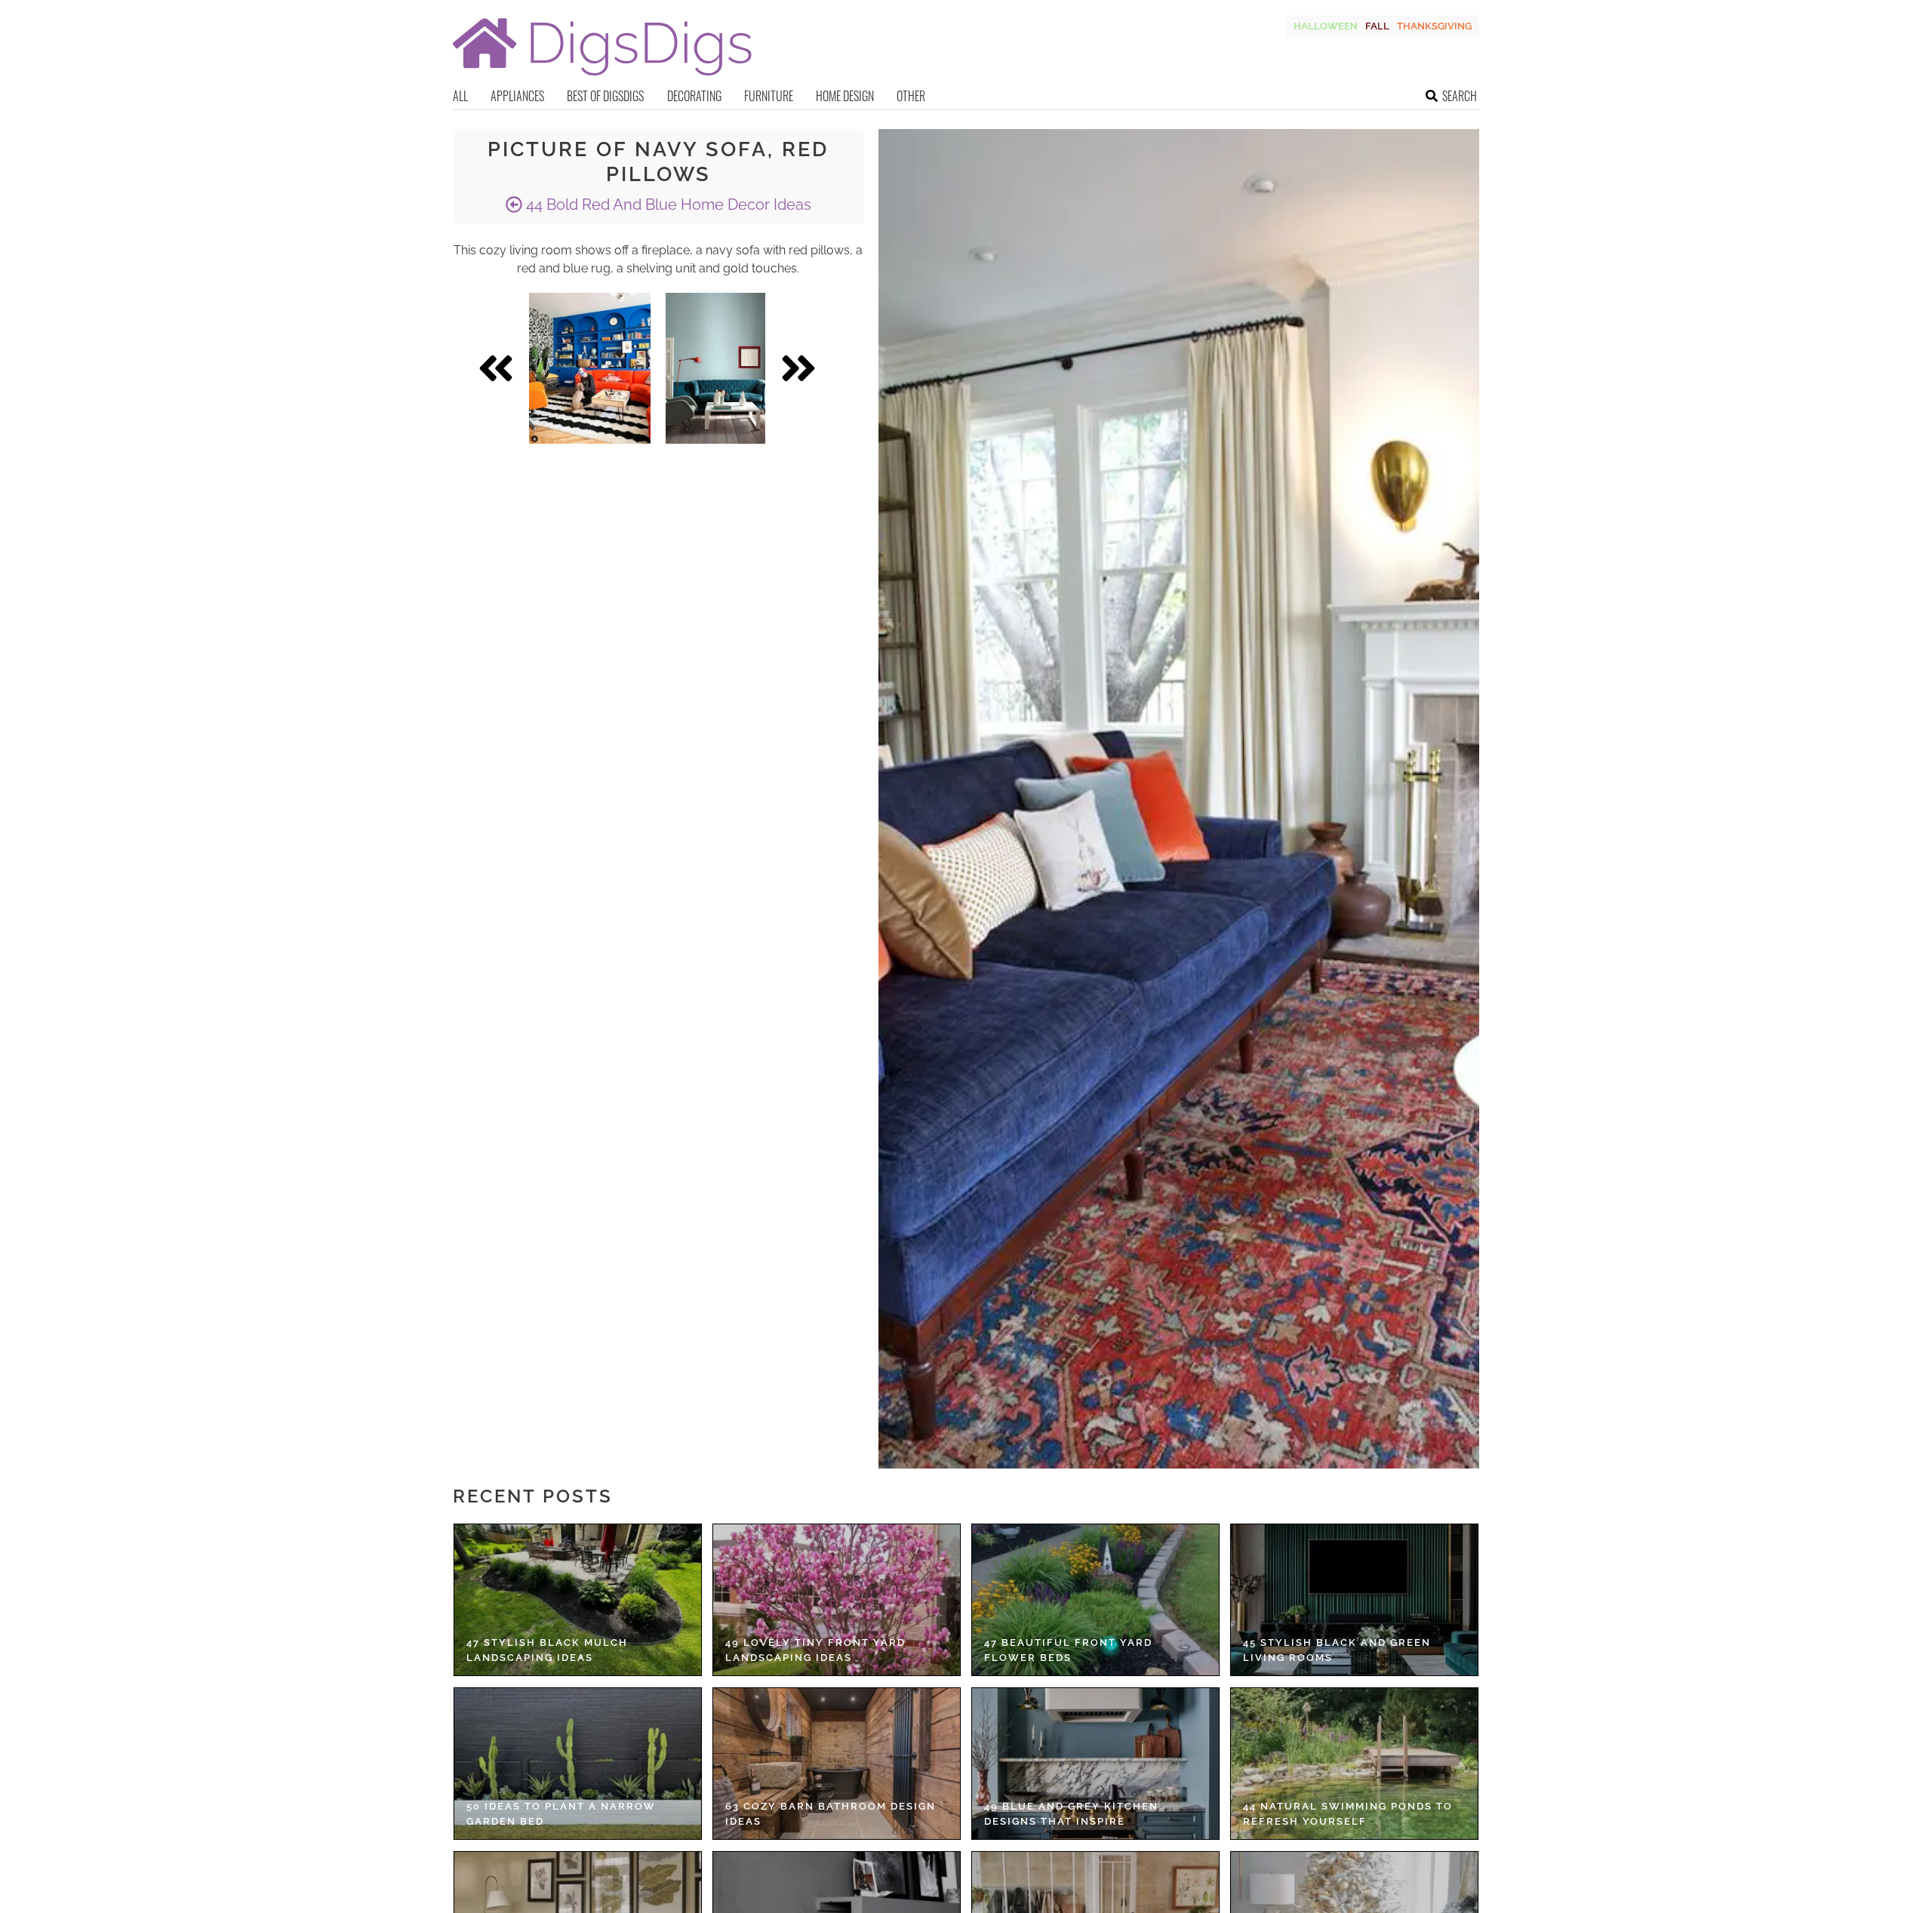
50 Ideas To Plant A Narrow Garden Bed (561, 1814)
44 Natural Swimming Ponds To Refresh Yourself (1348, 1814)
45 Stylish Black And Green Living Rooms (1337, 1650)
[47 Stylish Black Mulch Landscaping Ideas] (578, 1600)
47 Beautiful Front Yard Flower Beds (1068, 1650)
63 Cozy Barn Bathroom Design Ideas (831, 1814)
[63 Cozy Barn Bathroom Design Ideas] (837, 1764)
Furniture (769, 96)
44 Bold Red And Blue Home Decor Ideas (667, 205)
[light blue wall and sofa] (715, 368)
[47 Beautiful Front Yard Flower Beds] (1095, 1600)
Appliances (517, 96)
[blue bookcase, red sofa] (590, 368)
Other (911, 96)
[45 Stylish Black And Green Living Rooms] (1354, 1600)
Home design (845, 96)
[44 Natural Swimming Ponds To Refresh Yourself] (1354, 1764)
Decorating (694, 96)
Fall (1377, 26)
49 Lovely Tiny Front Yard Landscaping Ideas (815, 1650)
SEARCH (1460, 96)
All (460, 96)
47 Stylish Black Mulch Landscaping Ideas (547, 1650)
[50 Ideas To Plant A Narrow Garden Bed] (578, 1764)
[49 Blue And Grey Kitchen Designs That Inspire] (1095, 1764)
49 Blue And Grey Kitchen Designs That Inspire (1071, 1814)
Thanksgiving (1434, 26)
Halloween (1326, 26)
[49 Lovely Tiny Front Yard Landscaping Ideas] (837, 1600)
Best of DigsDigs (605, 96)
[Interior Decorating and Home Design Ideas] (602, 77)
